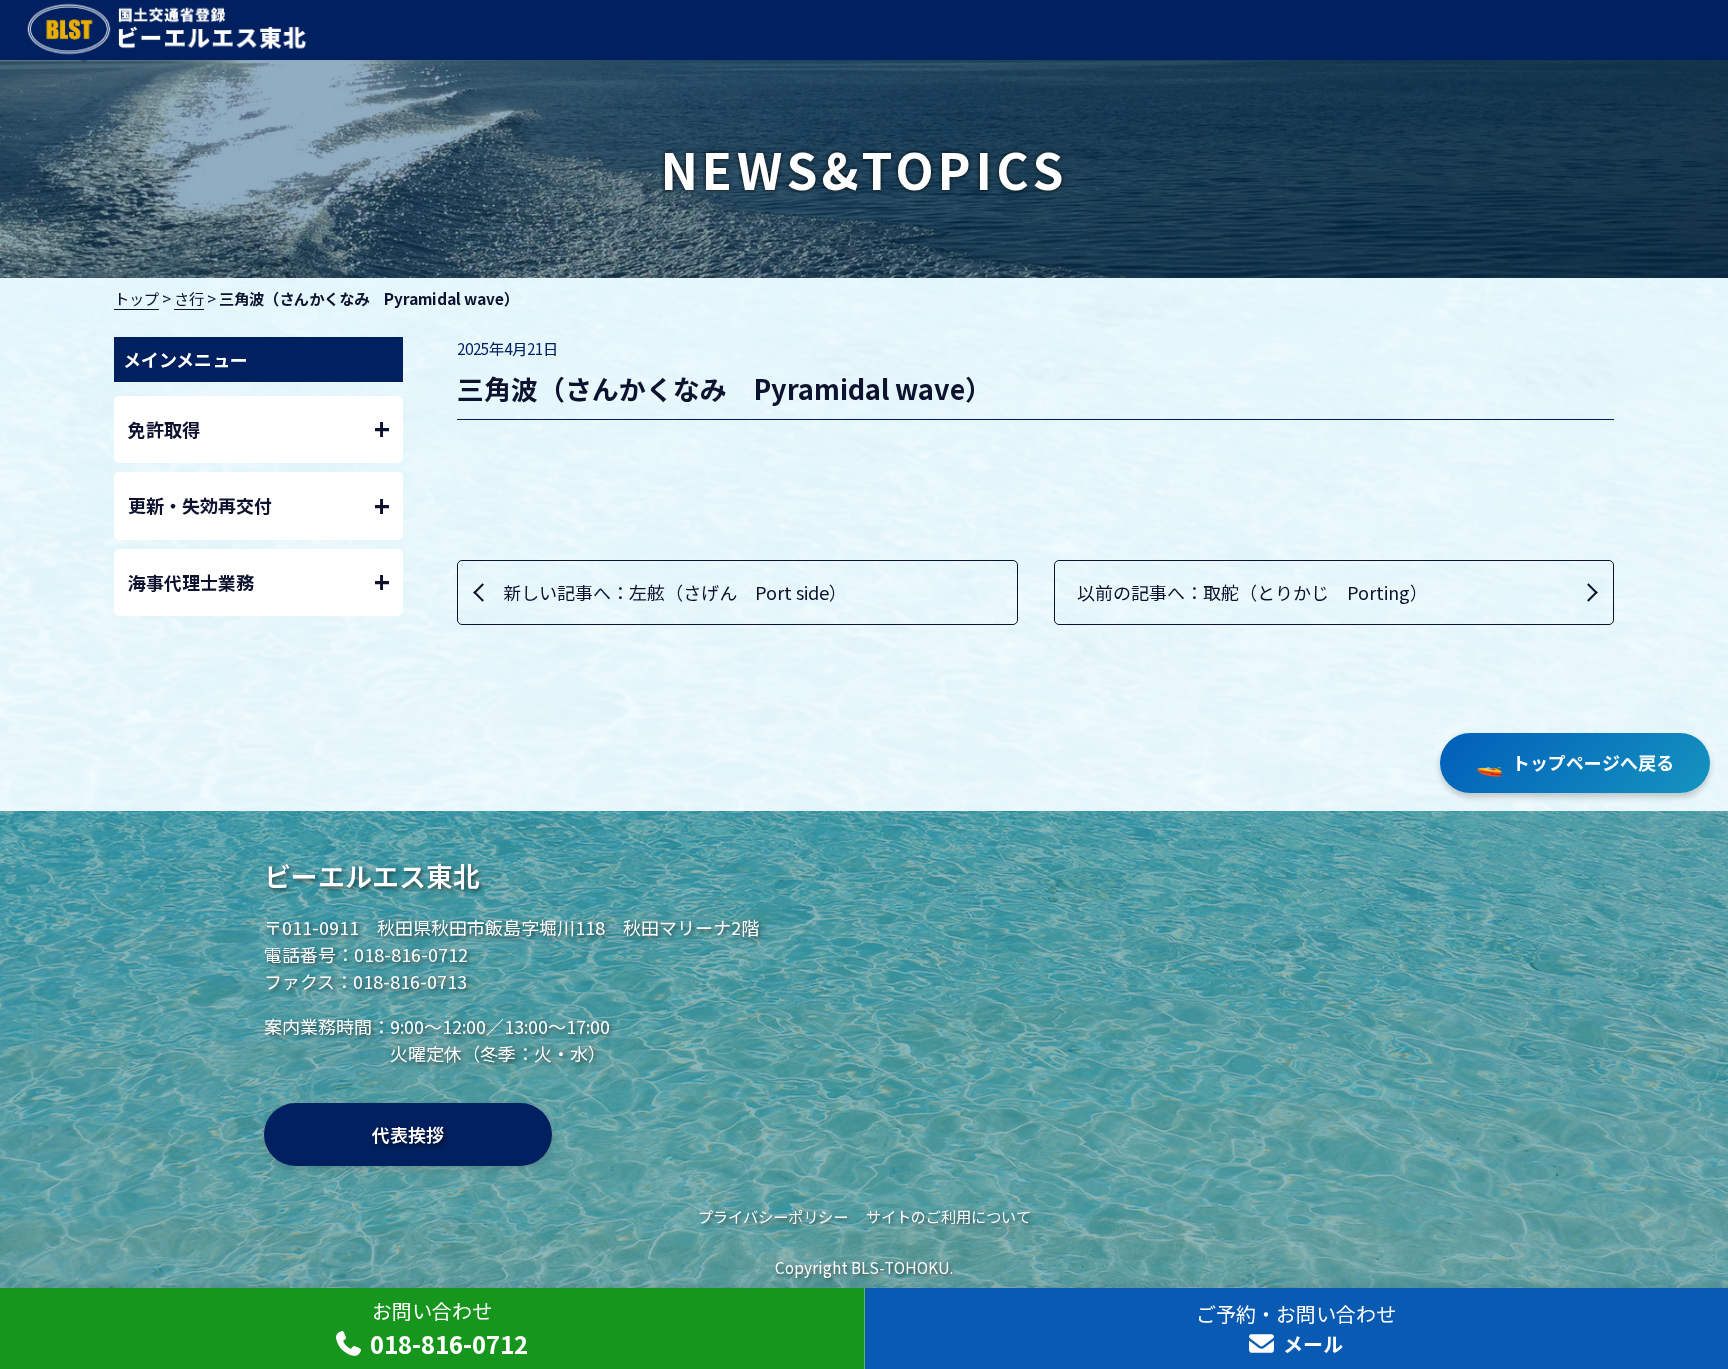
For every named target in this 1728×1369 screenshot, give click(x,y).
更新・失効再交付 (259, 505)
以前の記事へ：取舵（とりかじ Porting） (1252, 592)
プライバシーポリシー (773, 1216)
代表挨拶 (408, 1134)
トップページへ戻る (1575, 762)
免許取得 (259, 428)
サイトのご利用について (948, 1216)
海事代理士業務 (259, 581)
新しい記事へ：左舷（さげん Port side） (675, 592)
